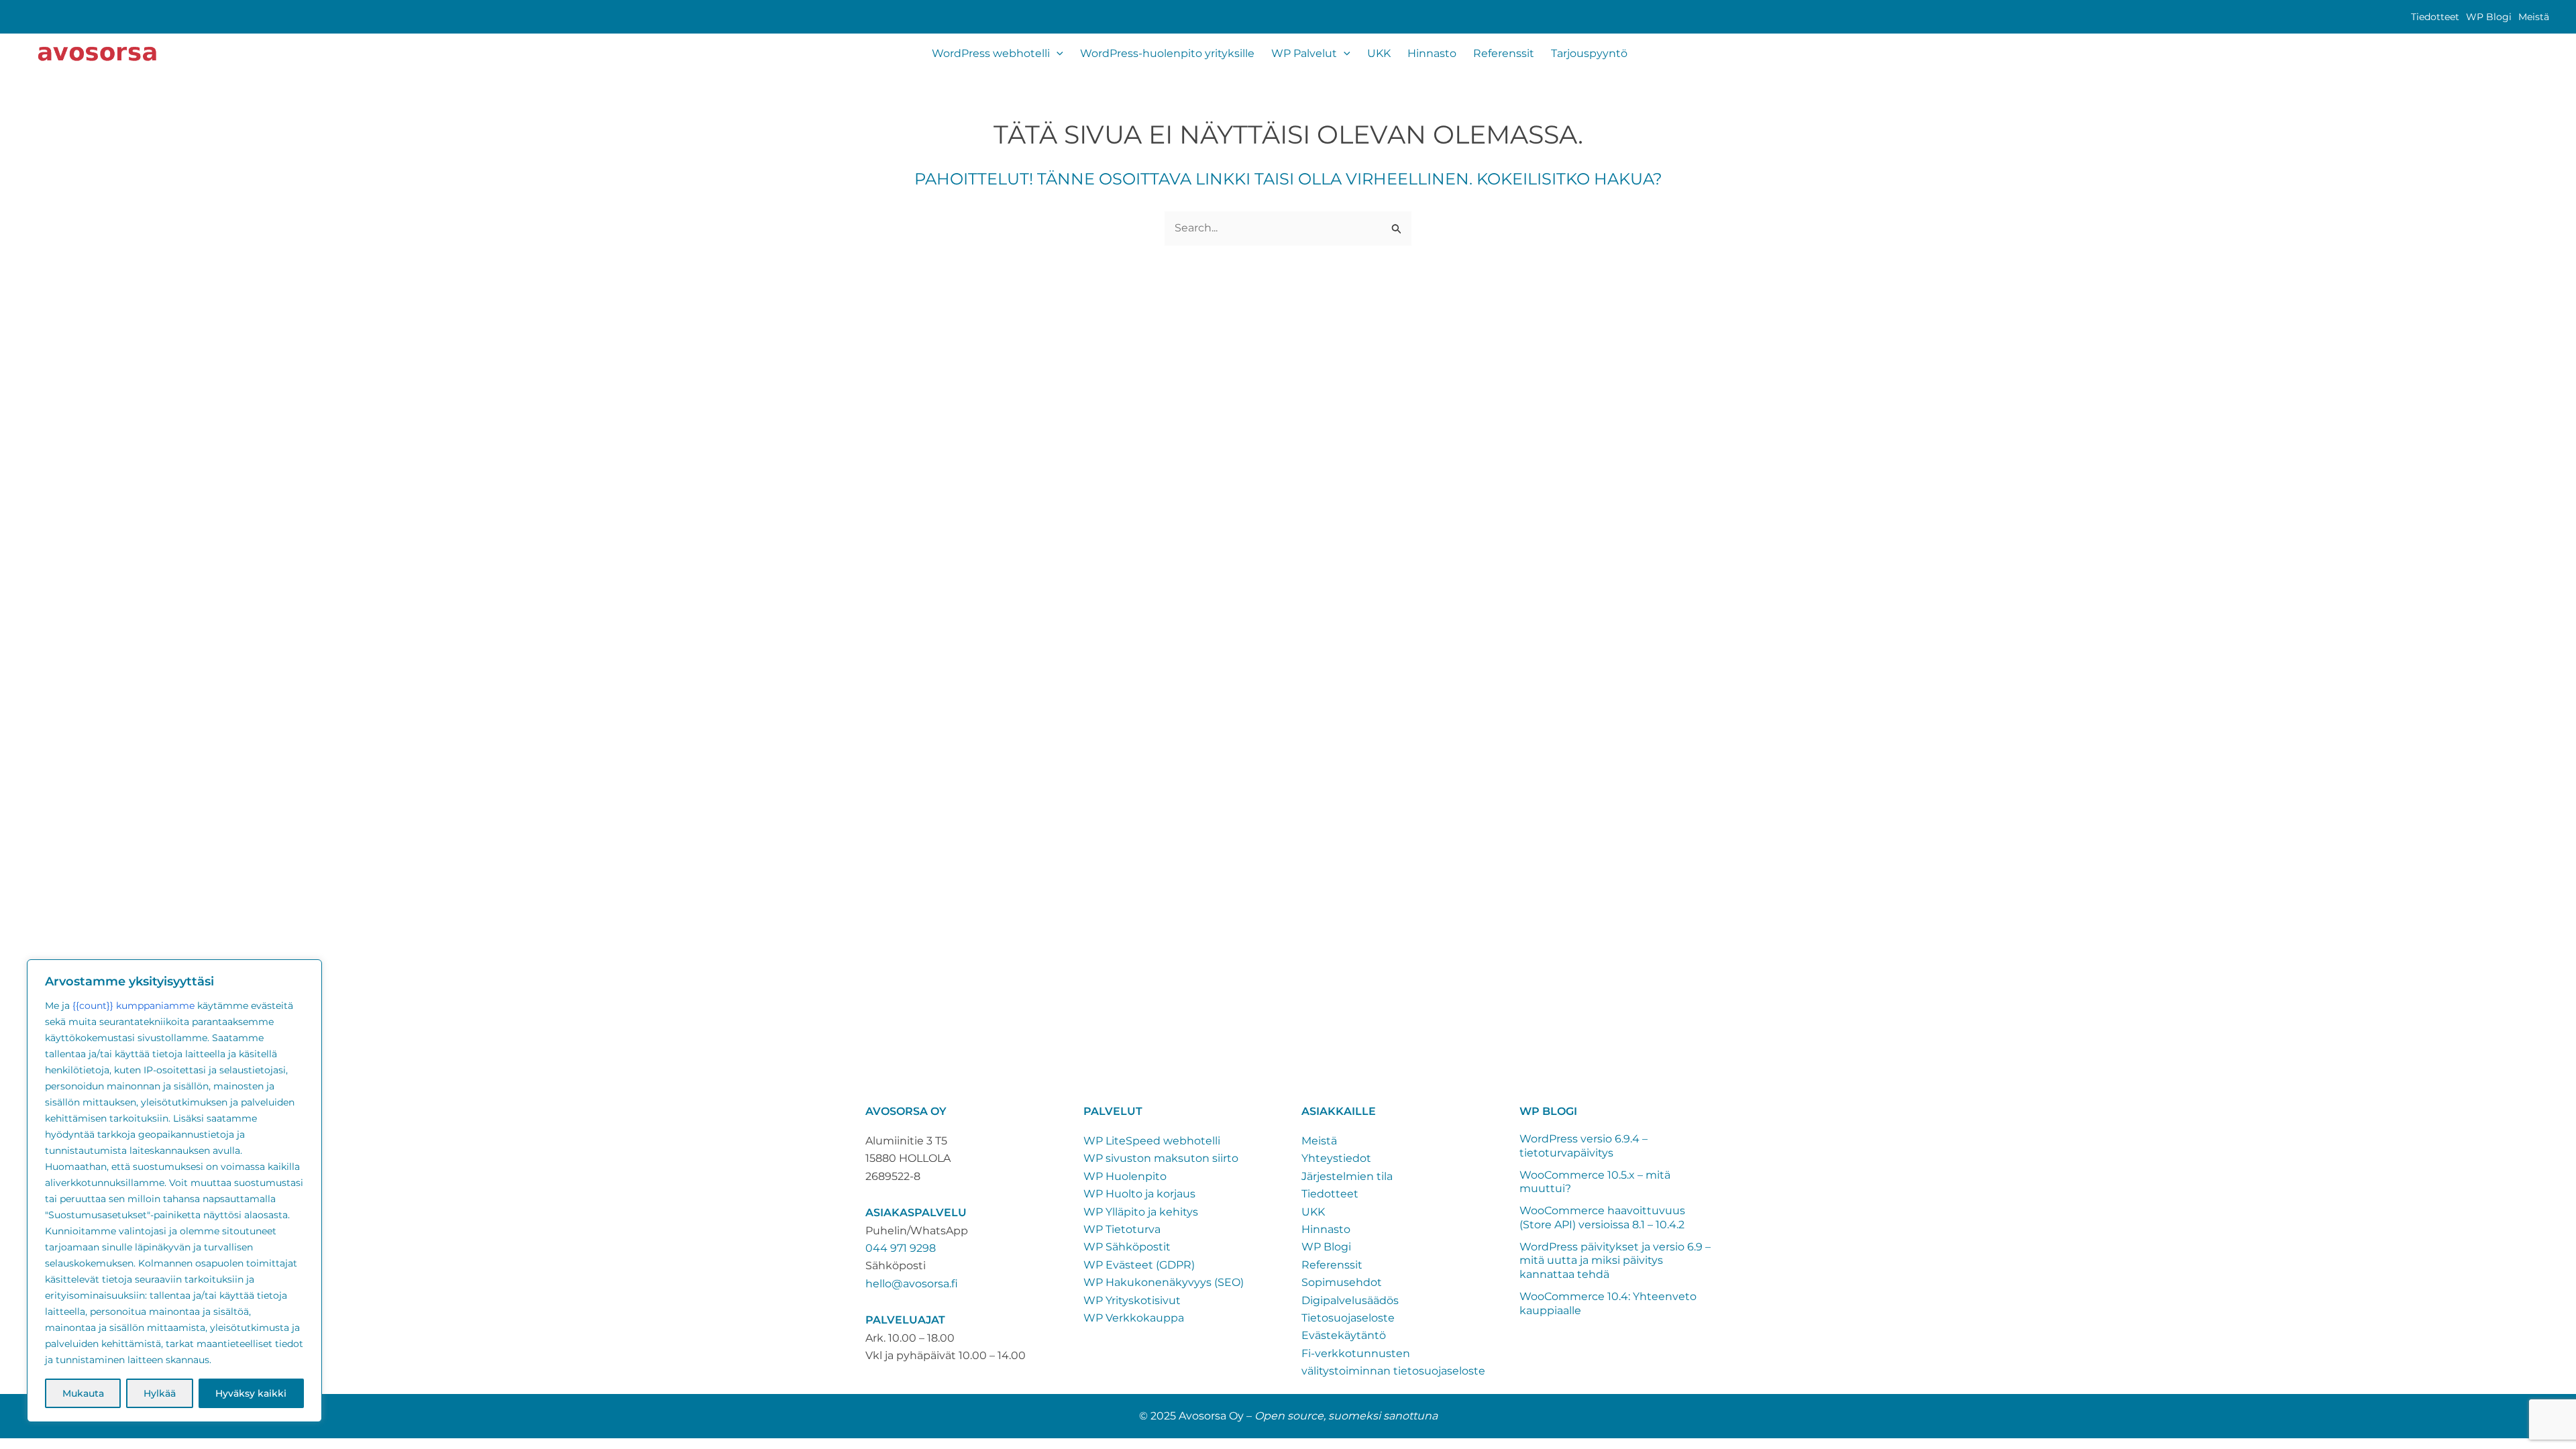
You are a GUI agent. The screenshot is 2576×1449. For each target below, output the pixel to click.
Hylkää (160, 1393)
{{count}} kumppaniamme (133, 1006)
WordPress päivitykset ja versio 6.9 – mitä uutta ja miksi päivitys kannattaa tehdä (1615, 1261)
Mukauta (83, 1393)
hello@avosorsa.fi (912, 1284)
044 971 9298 (901, 1248)
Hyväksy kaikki (251, 1393)
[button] (1057, 54)
